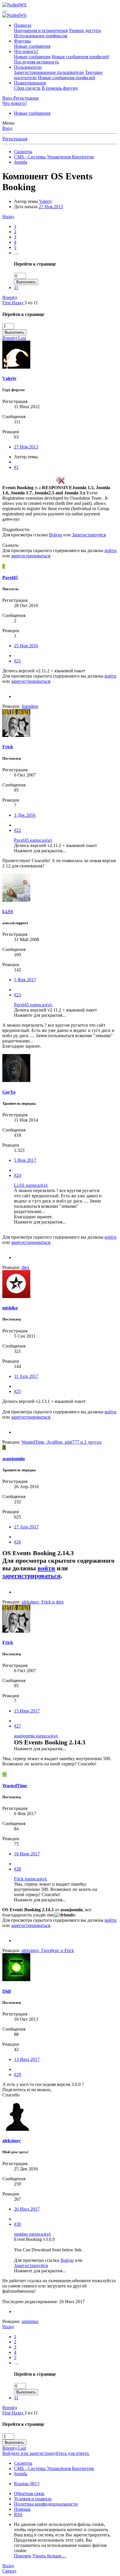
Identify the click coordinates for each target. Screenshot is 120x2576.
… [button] (16, 253)
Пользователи (28, 67)
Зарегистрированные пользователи (49, 72)
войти (111, 550)
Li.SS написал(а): (31, 1185)
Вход (7, 128)
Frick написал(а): (31, 1879)
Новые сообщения (32, 46)
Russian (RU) (27, 2484)
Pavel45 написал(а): (33, 840)
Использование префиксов (41, 36)
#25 (17, 1391)
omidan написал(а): (33, 2234)
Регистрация (15, 139)
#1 (16, 467)
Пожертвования (30, 83)
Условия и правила (33, 2499)
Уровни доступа (85, 30)
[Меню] (5, 12)
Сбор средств (27, 88)
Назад (8, 216)
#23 (17, 995)
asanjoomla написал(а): (36, 1736)
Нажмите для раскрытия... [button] (40, 851)
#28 (17, 1869)
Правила (23, 25)
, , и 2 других (62, 1442)
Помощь (22, 2509)
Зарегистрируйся (89, 535)
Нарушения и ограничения (41, 30)
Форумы (22, 41)
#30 (17, 2224)
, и (43, 1602)
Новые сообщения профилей (80, 57)
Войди (55, 535)
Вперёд (10, 297)
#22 (17, 830)
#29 (17, 2074)
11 (16, 288)
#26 (17, 1542)
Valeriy (46, 201)
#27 (17, 1726)
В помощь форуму (60, 88)
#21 (17, 661)
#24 (17, 1175)
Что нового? (26, 51)
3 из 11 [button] (31, 303)
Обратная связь (29, 2493)
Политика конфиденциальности (46, 2504)
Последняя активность (36, 62)
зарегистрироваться (31, 556)
